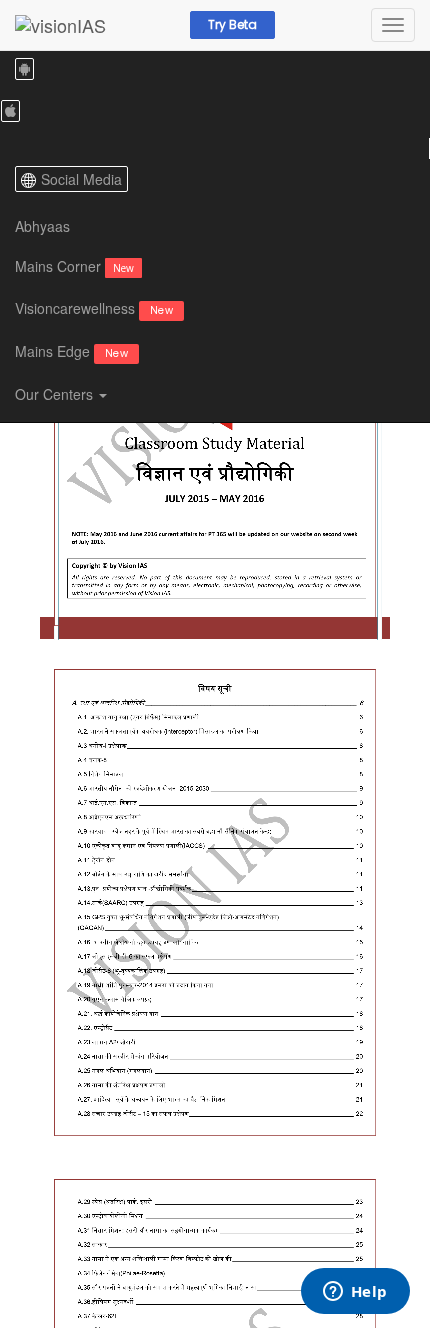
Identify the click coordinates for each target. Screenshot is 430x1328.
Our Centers (56, 394)
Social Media (81, 179)
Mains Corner (74, 266)
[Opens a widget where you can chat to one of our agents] (355, 1293)
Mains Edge (71, 351)
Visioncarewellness (94, 308)
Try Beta (232, 24)
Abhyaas (42, 226)
